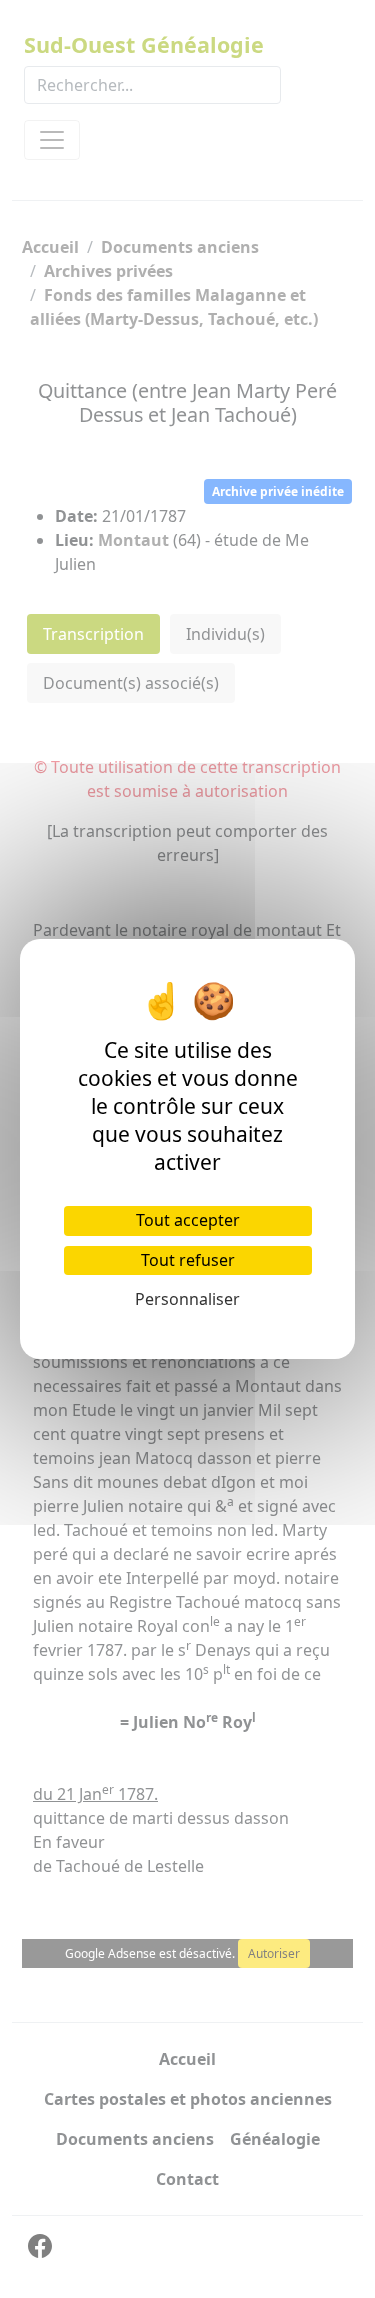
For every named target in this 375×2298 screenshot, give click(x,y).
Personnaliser (187, 1299)
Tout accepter (188, 1220)
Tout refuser (188, 1260)
